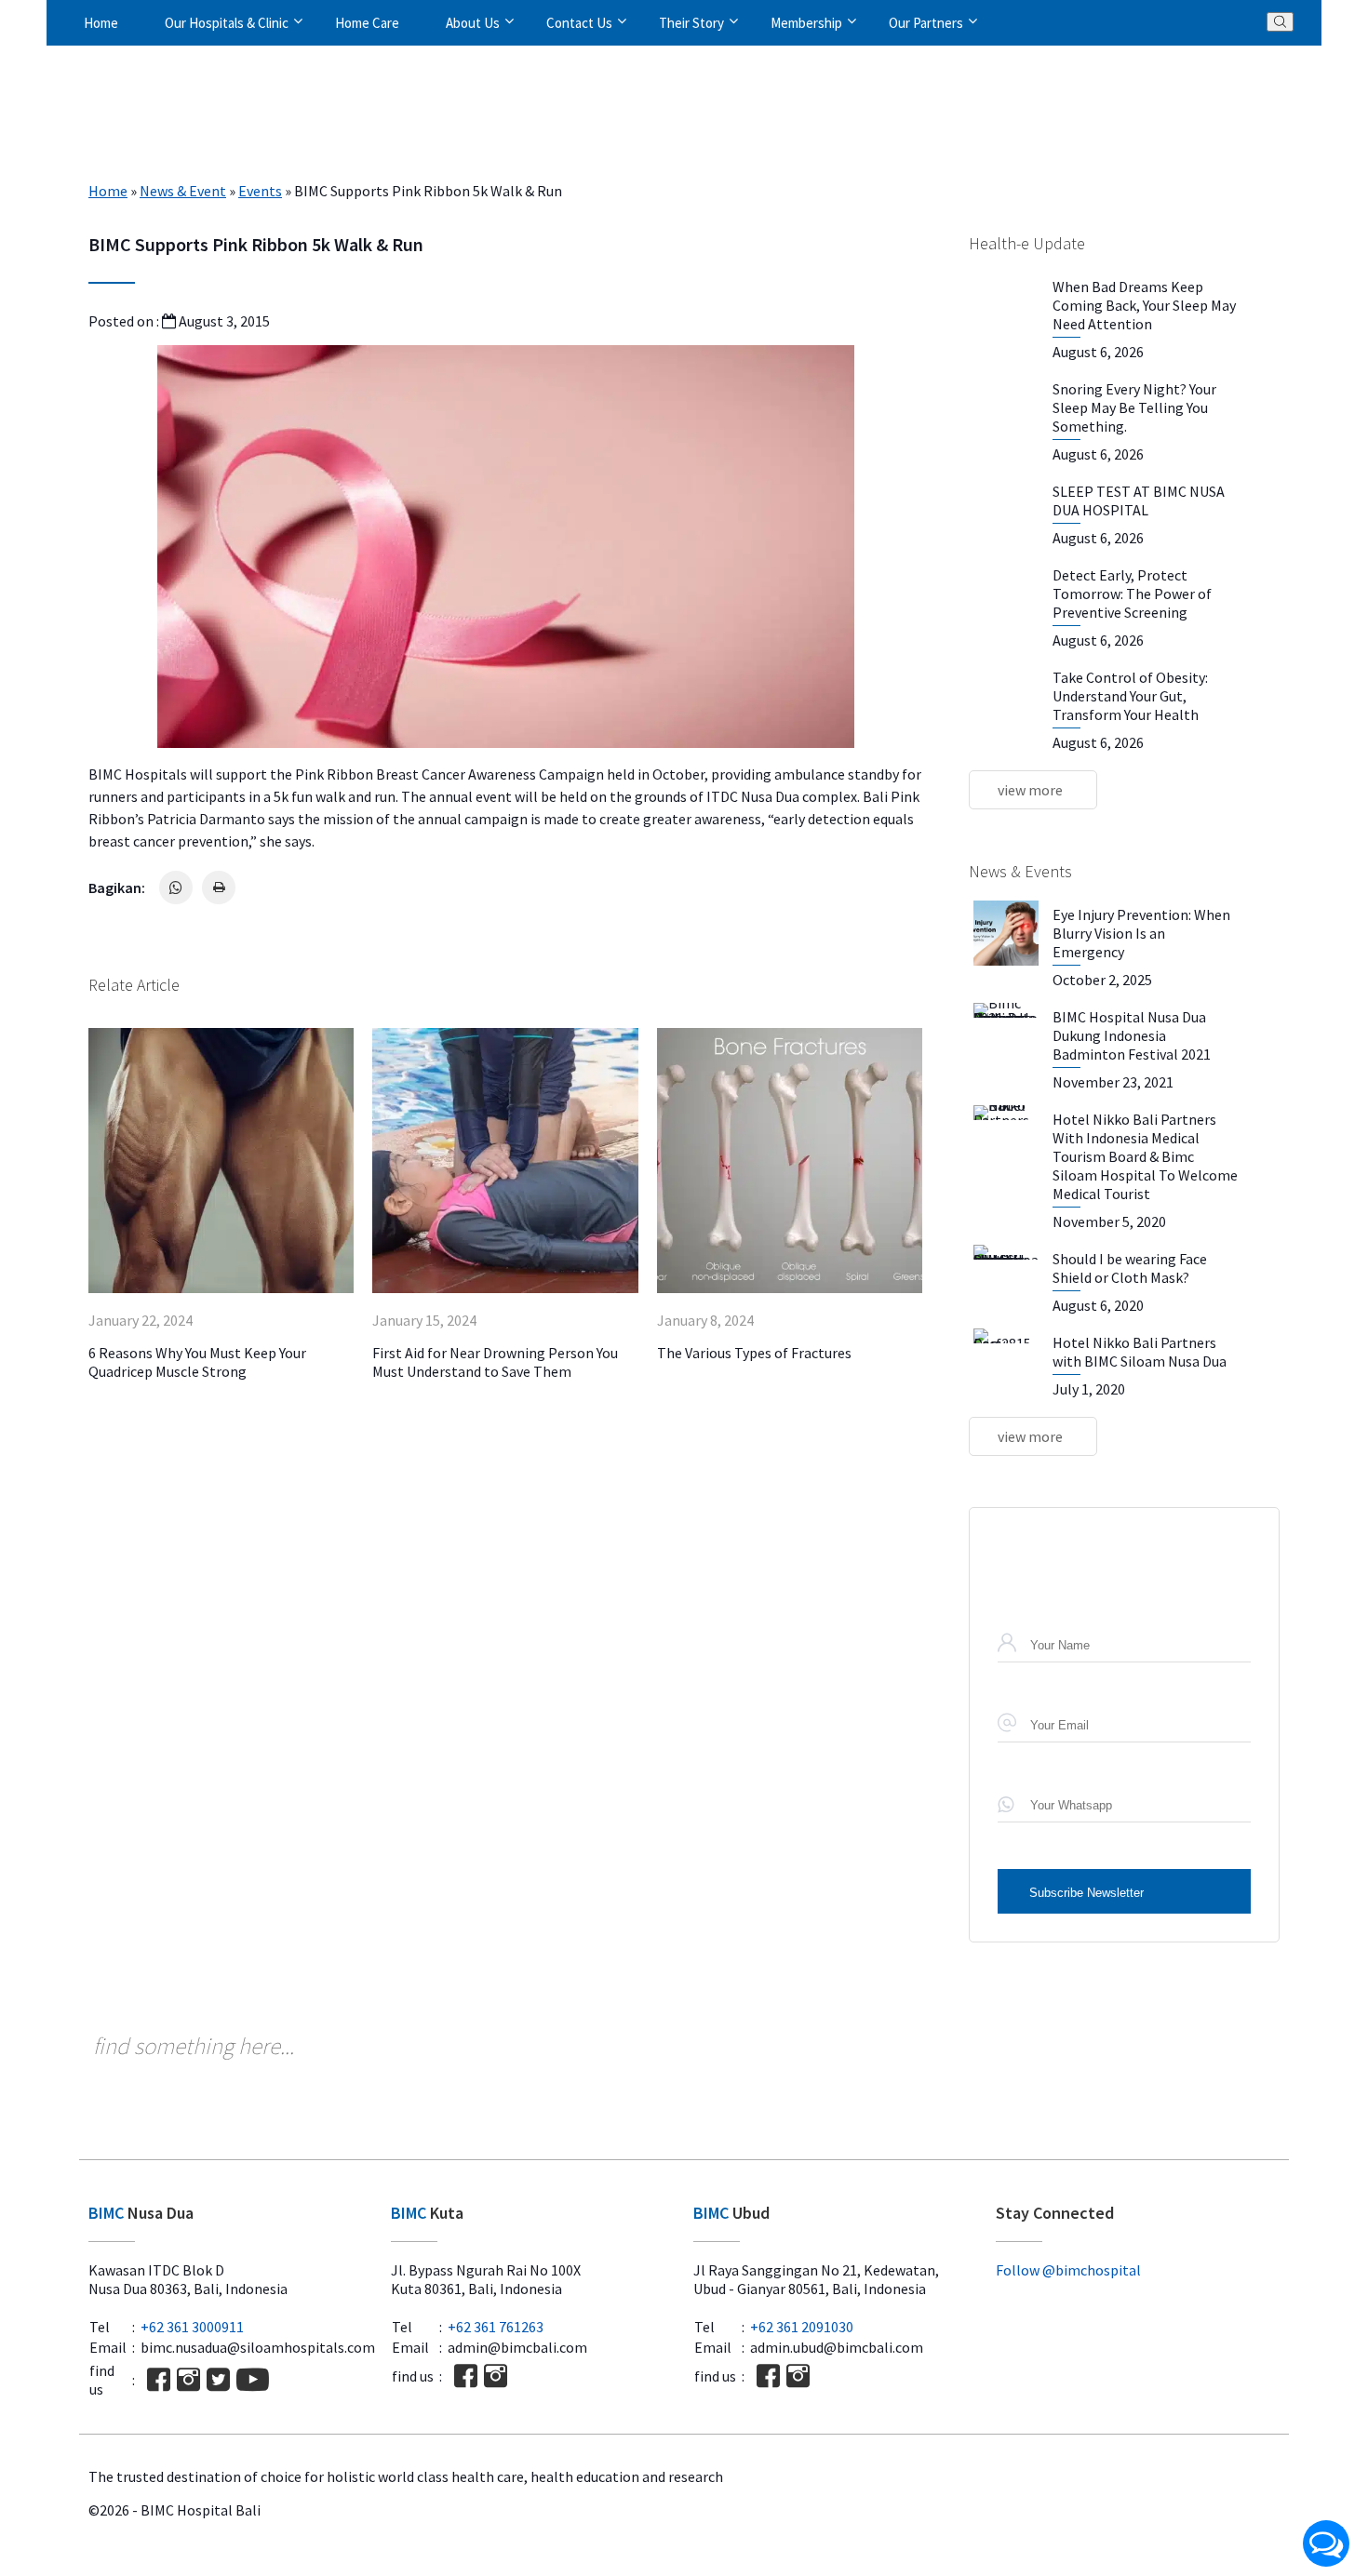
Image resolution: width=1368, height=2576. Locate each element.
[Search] (1280, 22)
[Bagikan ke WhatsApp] (176, 888)
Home (101, 23)
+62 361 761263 (496, 2327)
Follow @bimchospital (1068, 2270)
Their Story (691, 23)
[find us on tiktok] (287, 2379)
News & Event (183, 191)
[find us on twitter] (218, 2379)
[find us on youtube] (253, 2379)
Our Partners (926, 23)
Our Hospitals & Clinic (227, 23)
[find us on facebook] (159, 2379)
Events (260, 191)
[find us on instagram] (188, 2379)
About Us (473, 23)
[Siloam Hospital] (1138, 2314)
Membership (806, 23)
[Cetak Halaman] (219, 888)
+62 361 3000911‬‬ (192, 2327)
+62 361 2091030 (802, 2327)
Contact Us (579, 23)
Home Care (367, 23)
